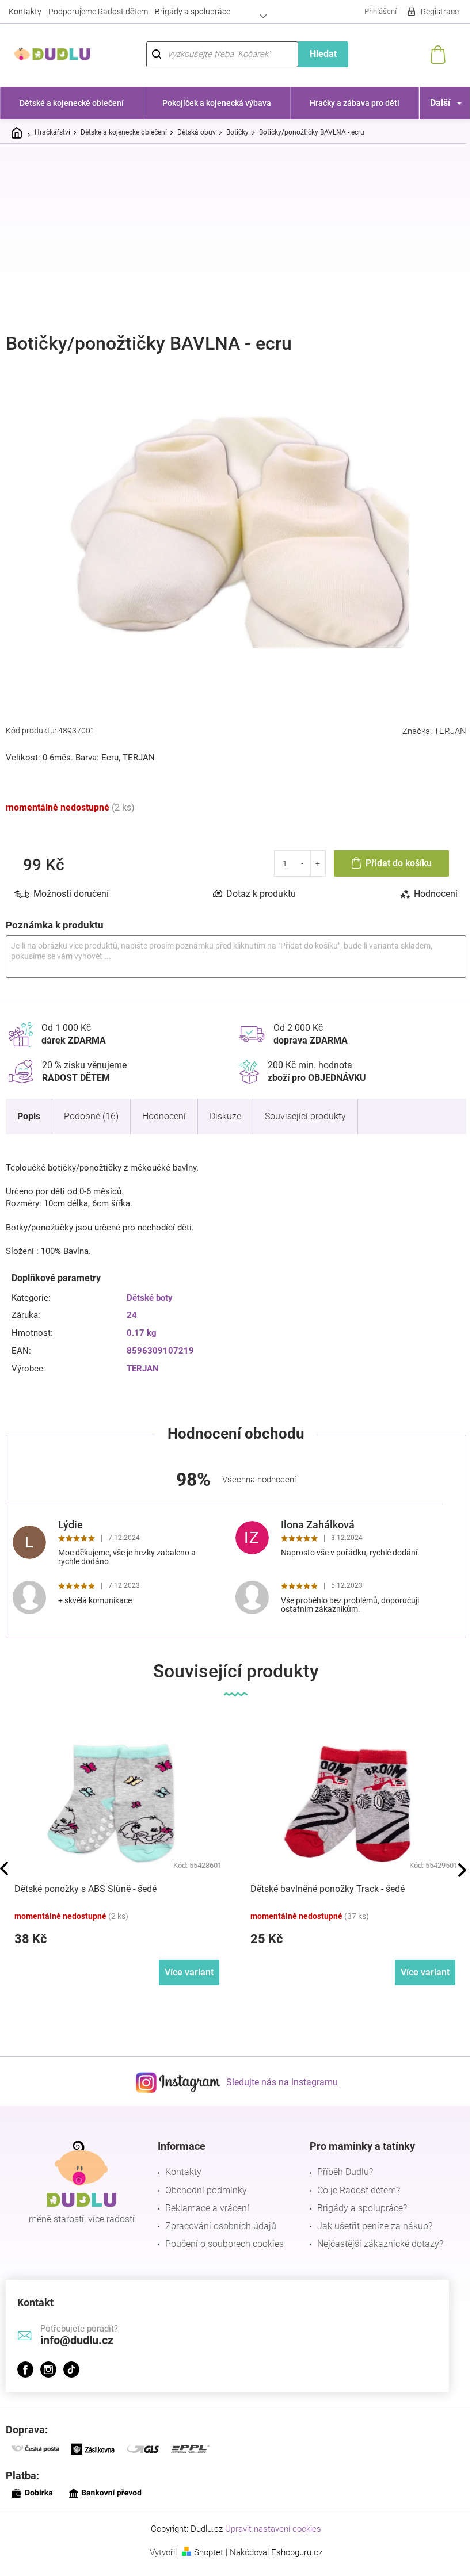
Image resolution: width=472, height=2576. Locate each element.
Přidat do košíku (390, 857)
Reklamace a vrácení (204, 2201)
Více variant (189, 1965)
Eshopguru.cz (293, 2546)
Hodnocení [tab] (427, 887)
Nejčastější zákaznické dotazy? (374, 2237)
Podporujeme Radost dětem (98, 12)
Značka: (426, 725)
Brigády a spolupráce (193, 12)
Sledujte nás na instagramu (278, 2076)
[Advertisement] (236, 239)
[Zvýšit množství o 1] (309, 857)
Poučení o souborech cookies (222, 2237)
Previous (4, 1862)
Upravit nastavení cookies (269, 2523)
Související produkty (305, 1109)
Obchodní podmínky (203, 2183)
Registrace (431, 12)
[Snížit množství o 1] (294, 857)
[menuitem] (70, 103)
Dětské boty (147, 1291)
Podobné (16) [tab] (91, 1109)
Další (431, 103)
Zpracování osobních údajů (218, 2220)
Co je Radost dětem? (353, 2183)
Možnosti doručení (71, 887)
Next (454, 1864)
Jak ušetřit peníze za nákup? (369, 2220)
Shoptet (205, 2546)
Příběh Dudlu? (339, 2166)
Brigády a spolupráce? (356, 2201)
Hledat (317, 54)
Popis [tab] (29, 1109)
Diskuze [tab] (225, 1109)
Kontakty (25, 12)
